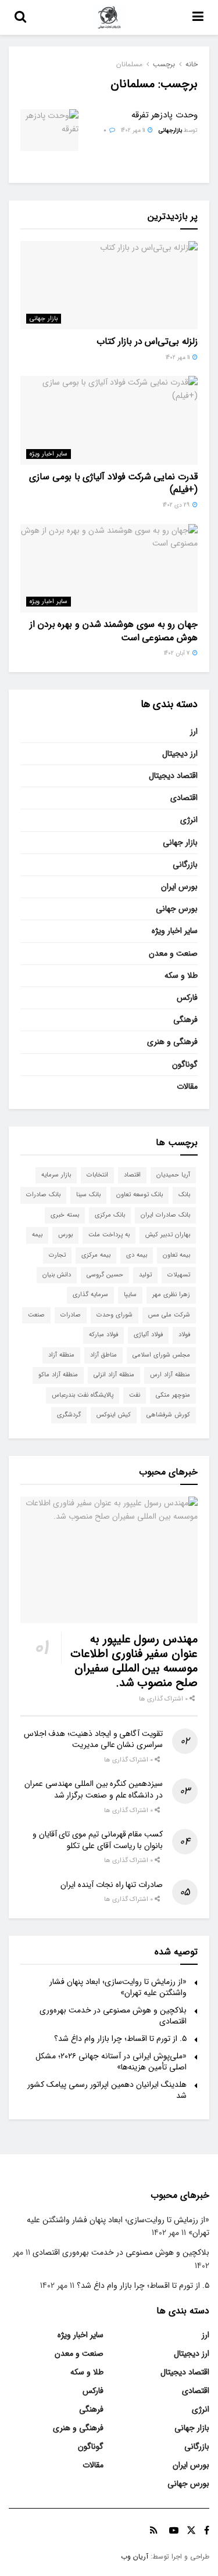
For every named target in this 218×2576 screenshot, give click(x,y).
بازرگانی (185, 864)
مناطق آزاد (103, 1355)
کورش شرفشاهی (168, 1415)
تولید (145, 1275)
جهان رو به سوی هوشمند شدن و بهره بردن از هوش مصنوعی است (114, 631)
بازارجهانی (170, 130)
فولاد (184, 1335)
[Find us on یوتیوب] (174, 2531)
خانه (192, 64)
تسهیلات (179, 1275)
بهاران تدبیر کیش (168, 1235)
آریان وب (135, 2557)
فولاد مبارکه (103, 1335)
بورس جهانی (177, 909)
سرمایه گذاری (90, 1295)
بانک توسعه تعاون (140, 1195)
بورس (65, 1235)
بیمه (37, 1235)
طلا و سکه (181, 975)
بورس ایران (179, 887)
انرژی (189, 820)
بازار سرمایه (56, 1175)
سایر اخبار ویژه (49, 454)
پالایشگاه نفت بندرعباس (83, 1395)
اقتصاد (132, 1175)
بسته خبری (65, 1215)
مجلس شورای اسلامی (161, 1355)
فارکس (187, 998)
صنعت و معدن (173, 953)
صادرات (71, 1315)
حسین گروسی (105, 1275)
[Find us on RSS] (154, 2531)
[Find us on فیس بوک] (207, 2531)
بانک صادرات (43, 1195)
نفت (135, 1395)
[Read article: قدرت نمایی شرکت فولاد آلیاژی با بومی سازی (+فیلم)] (109, 420)
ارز (194, 731)
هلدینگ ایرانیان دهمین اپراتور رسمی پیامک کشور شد (107, 2090)
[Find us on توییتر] (191, 2531)
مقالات (187, 1086)
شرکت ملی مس (169, 1315)
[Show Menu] (198, 17)
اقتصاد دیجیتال (173, 776)
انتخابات (97, 1175)
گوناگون (185, 1064)
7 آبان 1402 (178, 653)
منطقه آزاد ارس (170, 1375)
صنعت (36, 1315)
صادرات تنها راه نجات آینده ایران (112, 1885)
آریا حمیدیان (173, 1175)
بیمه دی (137, 1255)
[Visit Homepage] (109, 17)
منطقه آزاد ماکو (58, 1375)
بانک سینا (88, 1195)
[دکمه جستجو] (20, 17)
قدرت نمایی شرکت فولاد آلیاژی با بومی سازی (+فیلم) (113, 483)
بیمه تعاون (176, 1255)
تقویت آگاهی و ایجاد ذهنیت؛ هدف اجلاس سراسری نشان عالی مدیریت (93, 1739)
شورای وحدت (115, 1315)
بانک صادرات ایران (165, 1215)
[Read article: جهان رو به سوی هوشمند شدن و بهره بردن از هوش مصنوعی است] (109, 568)
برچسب (164, 64)
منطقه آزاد (61, 1355)
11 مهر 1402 (134, 130)
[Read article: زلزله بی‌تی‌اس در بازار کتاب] (109, 286)
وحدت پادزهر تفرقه (165, 115)
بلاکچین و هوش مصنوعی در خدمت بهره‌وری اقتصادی (113, 2016)
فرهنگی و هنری (172, 1042)
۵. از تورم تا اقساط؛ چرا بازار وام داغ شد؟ (120, 2039)
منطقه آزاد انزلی (114, 1375)
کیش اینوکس (114, 1415)
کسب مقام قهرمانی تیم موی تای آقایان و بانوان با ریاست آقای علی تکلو (98, 1840)
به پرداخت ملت (109, 1235)
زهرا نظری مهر (171, 1295)
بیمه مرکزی (96, 1255)
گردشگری (69, 1415)
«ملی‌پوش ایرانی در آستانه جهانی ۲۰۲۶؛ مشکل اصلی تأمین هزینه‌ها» (111, 2062)
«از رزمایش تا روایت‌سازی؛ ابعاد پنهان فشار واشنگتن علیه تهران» (118, 1987)
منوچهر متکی (173, 1395)
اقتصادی (184, 798)
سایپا (130, 1295)
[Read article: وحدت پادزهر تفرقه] (49, 130)
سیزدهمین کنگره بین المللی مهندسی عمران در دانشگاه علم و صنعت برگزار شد (94, 1789)
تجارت (57, 1255)
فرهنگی (185, 1020)
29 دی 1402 (177, 505)
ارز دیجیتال (180, 754)
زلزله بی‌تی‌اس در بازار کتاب (147, 341)
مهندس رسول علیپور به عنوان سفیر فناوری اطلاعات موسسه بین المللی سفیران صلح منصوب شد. (134, 1661)
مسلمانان (129, 64)
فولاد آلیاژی (148, 1335)
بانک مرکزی (110, 1215)
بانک (184, 1195)
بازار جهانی (44, 319)
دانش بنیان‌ (57, 1275)
